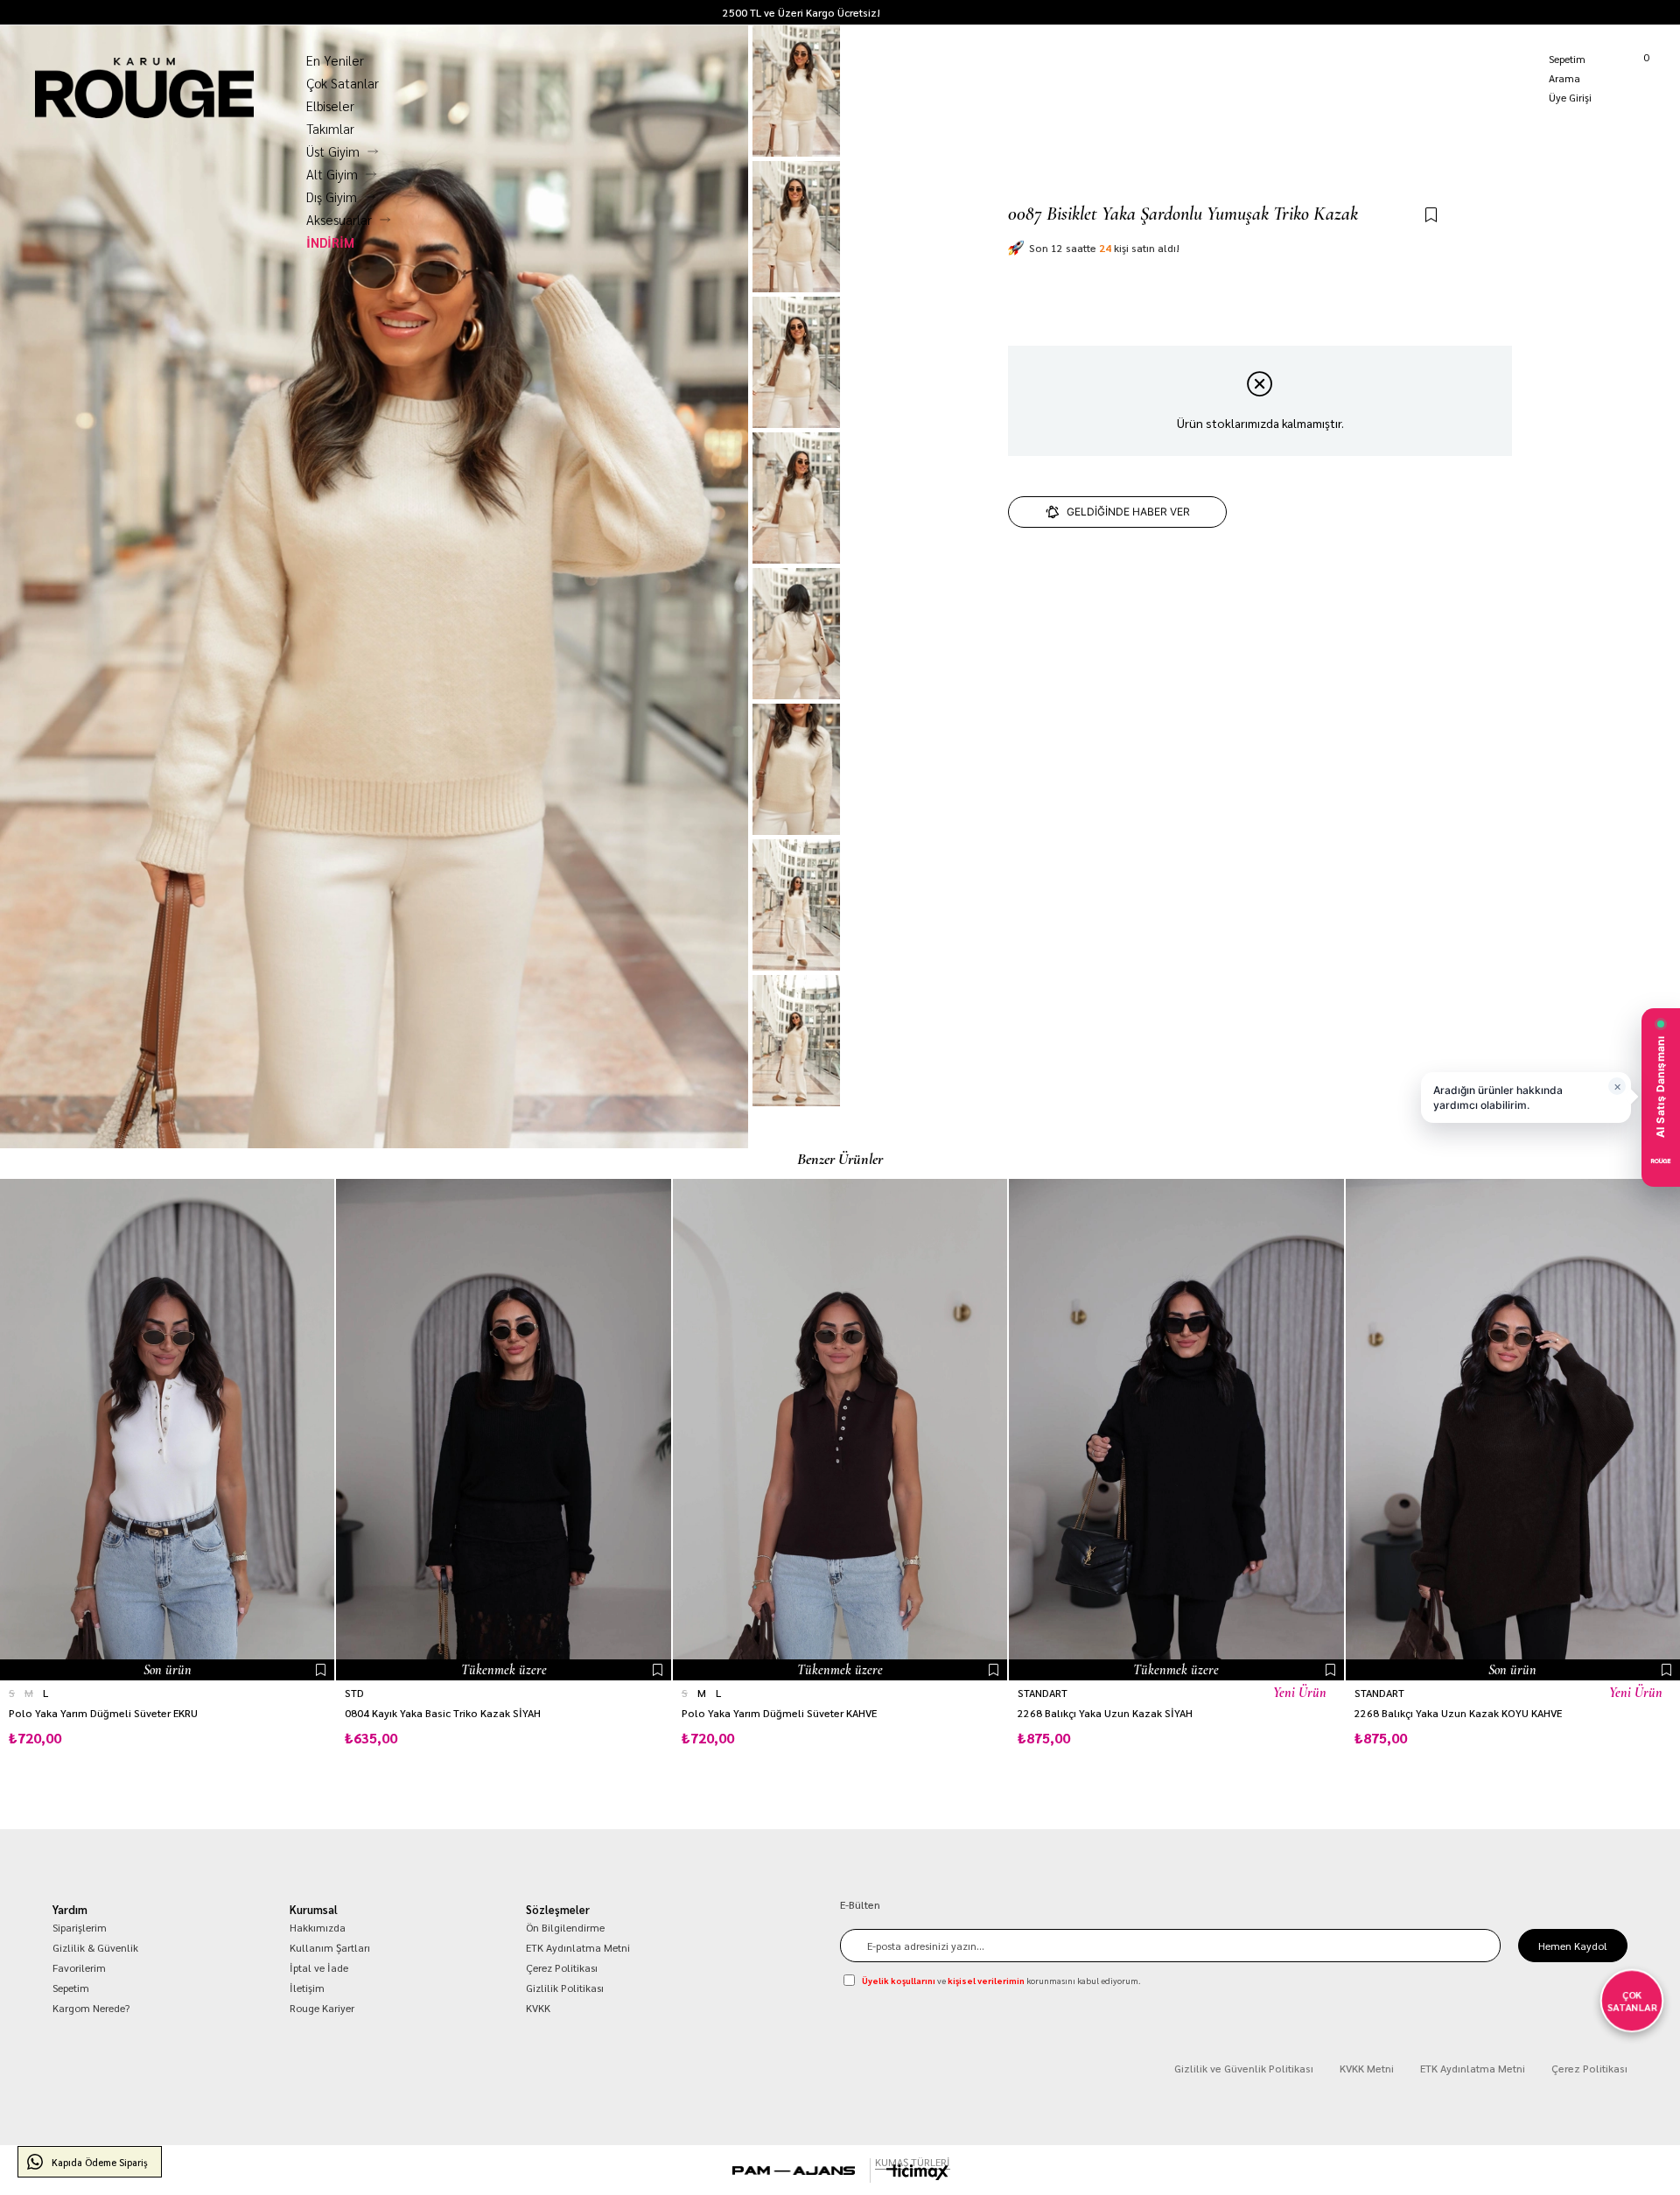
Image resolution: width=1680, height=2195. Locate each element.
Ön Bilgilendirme (565, 1927)
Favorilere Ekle (321, 1670)
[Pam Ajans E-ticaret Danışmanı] (794, 2170)
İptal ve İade (319, 1967)
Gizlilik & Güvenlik (95, 1947)
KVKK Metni (1367, 2068)
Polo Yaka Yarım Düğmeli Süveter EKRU (103, 1713)
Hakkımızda (318, 1927)
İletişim (307, 1988)
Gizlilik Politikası (565, 1988)
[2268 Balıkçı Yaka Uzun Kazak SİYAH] (1176, 1430)
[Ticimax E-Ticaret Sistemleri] (917, 2172)
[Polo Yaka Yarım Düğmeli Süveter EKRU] (167, 1430)
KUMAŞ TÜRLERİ (913, 2162)
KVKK (538, 2008)
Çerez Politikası (562, 1967)
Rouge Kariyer (322, 2008)
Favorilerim (79, 1967)
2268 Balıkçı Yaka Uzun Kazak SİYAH (1105, 1713)
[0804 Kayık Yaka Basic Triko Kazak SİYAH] (503, 1430)
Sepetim (71, 1988)
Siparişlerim (80, 1927)
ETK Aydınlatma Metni (578, 1947)
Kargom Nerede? (1641, 12)
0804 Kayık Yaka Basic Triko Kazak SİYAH (443, 1713)
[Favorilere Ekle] (1431, 216)
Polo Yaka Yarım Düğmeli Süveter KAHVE (779, 1713)
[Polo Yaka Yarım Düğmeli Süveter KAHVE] (840, 1430)
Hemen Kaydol (1573, 1946)
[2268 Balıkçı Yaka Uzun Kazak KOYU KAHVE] (1513, 1430)
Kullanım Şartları (330, 1947)
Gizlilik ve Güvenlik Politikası (1244, 2068)
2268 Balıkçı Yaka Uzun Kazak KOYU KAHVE (1458, 1713)
